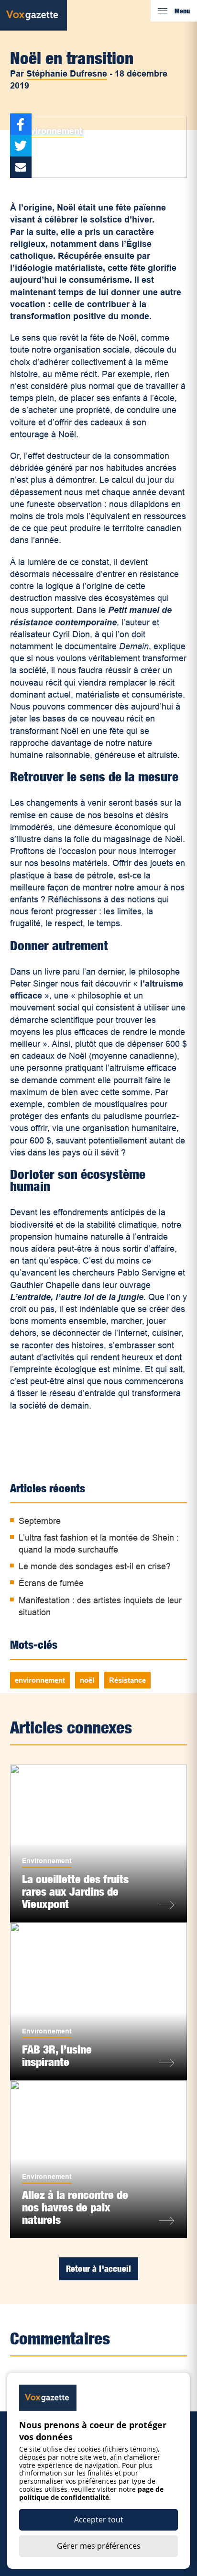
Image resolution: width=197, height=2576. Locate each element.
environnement (40, 1680)
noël (87, 1680)
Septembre (40, 1521)
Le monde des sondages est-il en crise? (95, 1566)
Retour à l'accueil (98, 2269)
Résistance (127, 1680)
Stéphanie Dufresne (67, 74)
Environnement (51, 131)
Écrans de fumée (51, 1583)
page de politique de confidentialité (91, 2493)
